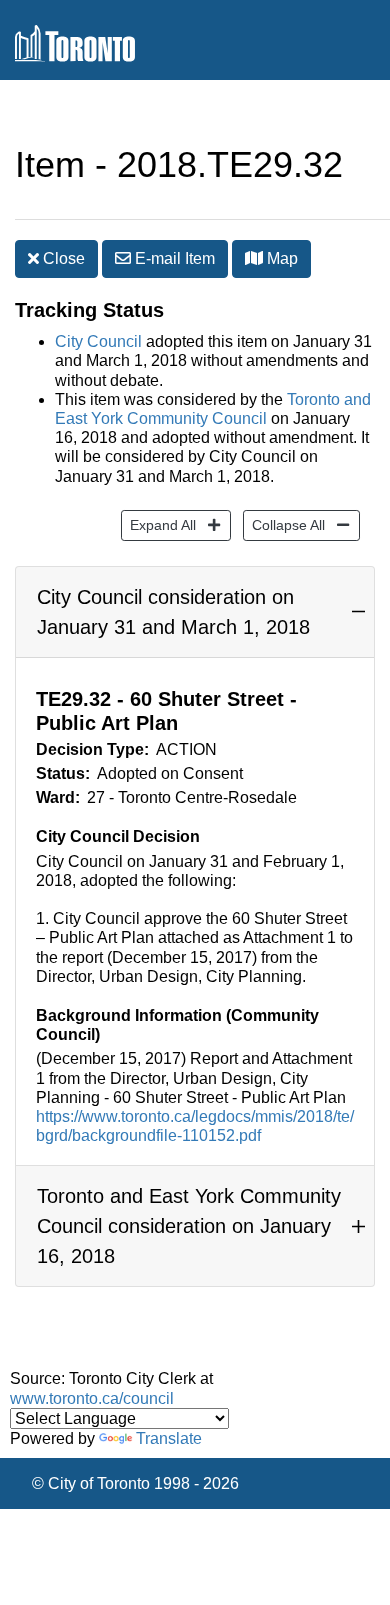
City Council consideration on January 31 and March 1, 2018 (173, 612)
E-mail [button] (173, 258)
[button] (254, 258)
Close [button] (62, 258)
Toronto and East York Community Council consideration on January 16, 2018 (189, 1226)
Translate (169, 1438)
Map (280, 258)
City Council (98, 341)
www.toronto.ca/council (92, 1398)
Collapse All (284, 524)
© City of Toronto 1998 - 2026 (135, 1483)
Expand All (158, 524)
